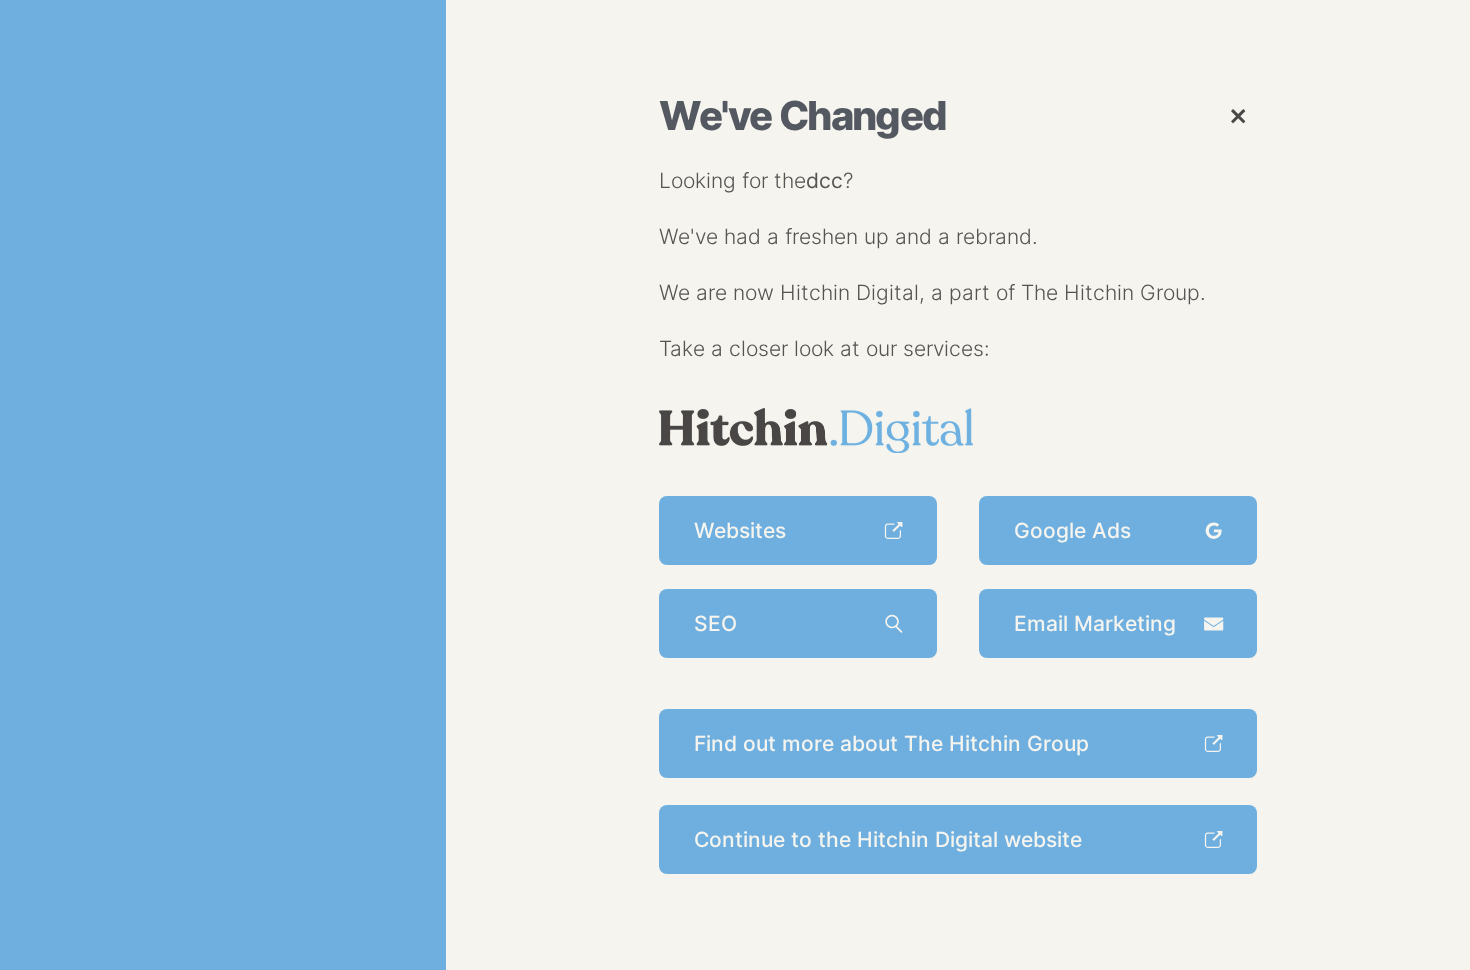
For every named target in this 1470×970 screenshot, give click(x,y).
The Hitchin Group (1110, 292)
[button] (1237, 115)
